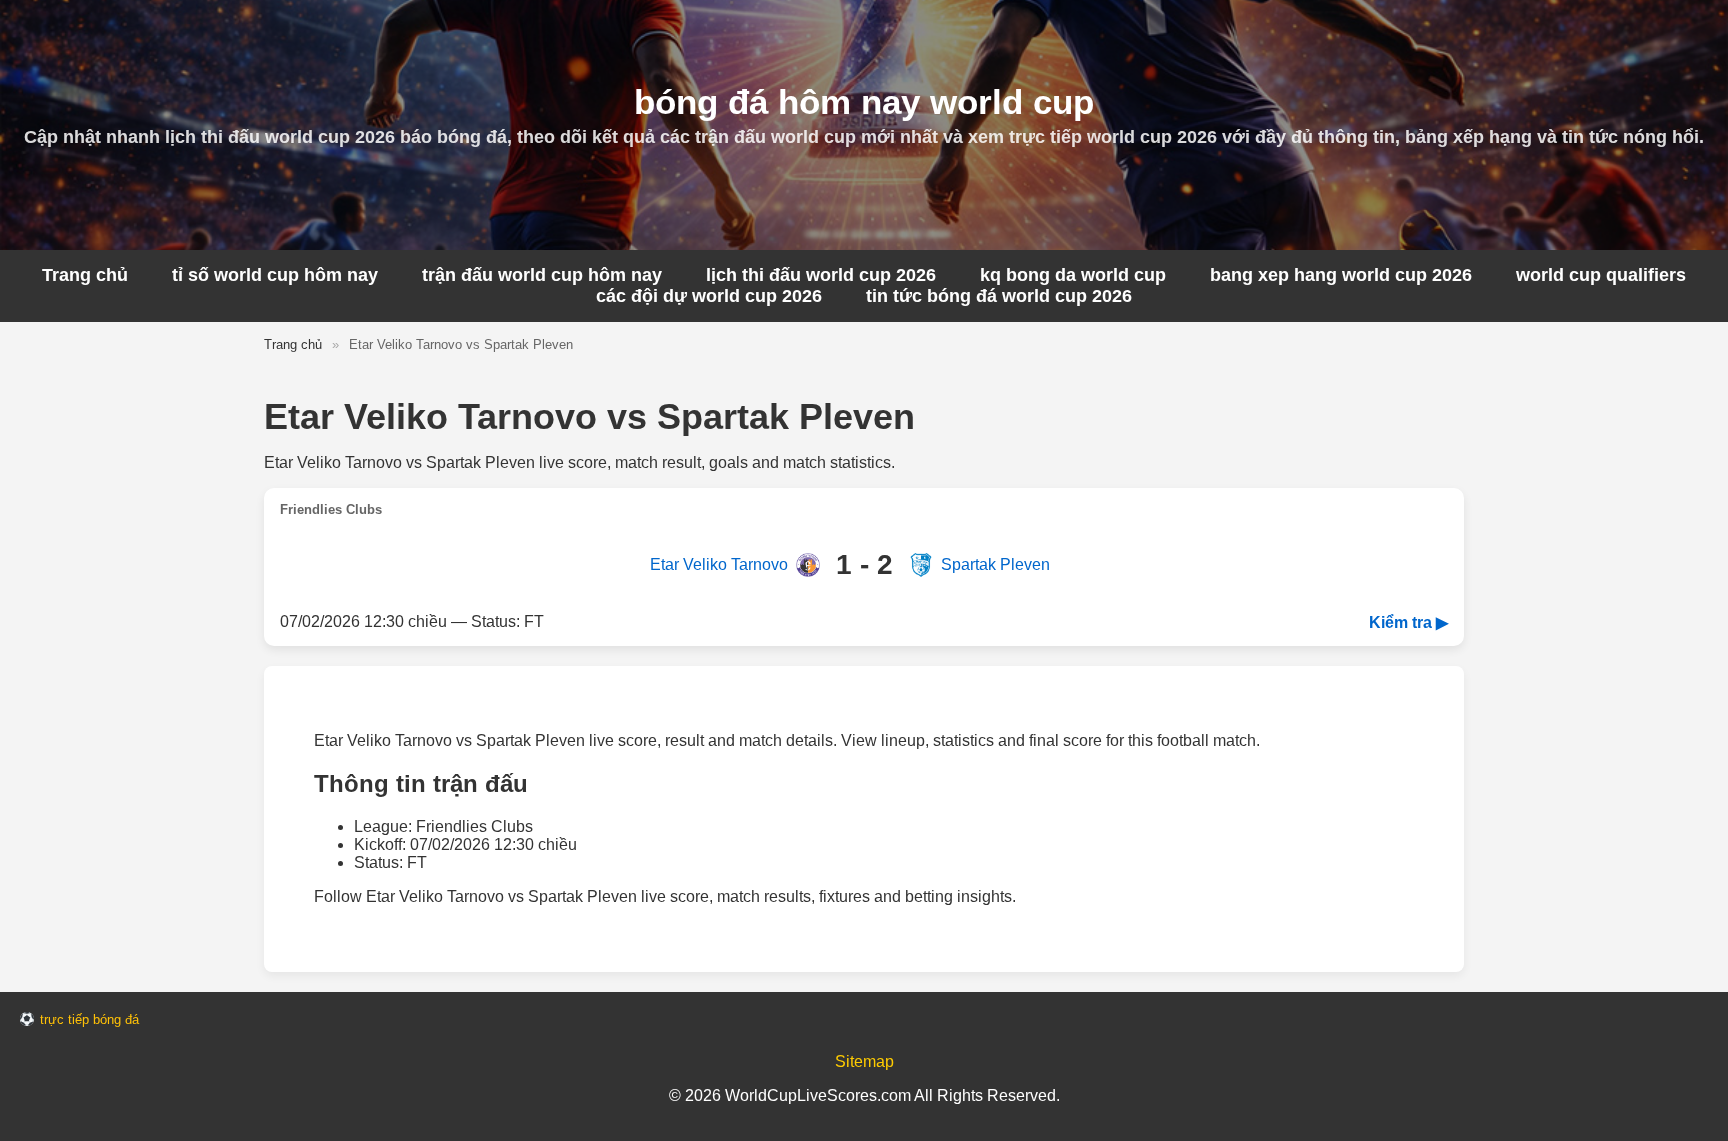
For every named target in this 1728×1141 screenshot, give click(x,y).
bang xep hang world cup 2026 (1341, 275)
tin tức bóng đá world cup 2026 (999, 296)
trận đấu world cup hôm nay (542, 275)
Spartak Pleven (995, 564)
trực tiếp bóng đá (89, 1019)
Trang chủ (85, 275)
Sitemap (864, 1061)
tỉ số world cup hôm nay (275, 275)
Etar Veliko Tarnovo (719, 564)
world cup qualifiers (1601, 275)
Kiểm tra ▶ (1408, 622)
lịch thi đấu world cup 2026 (821, 275)
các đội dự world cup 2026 (709, 296)
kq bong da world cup (1073, 275)
